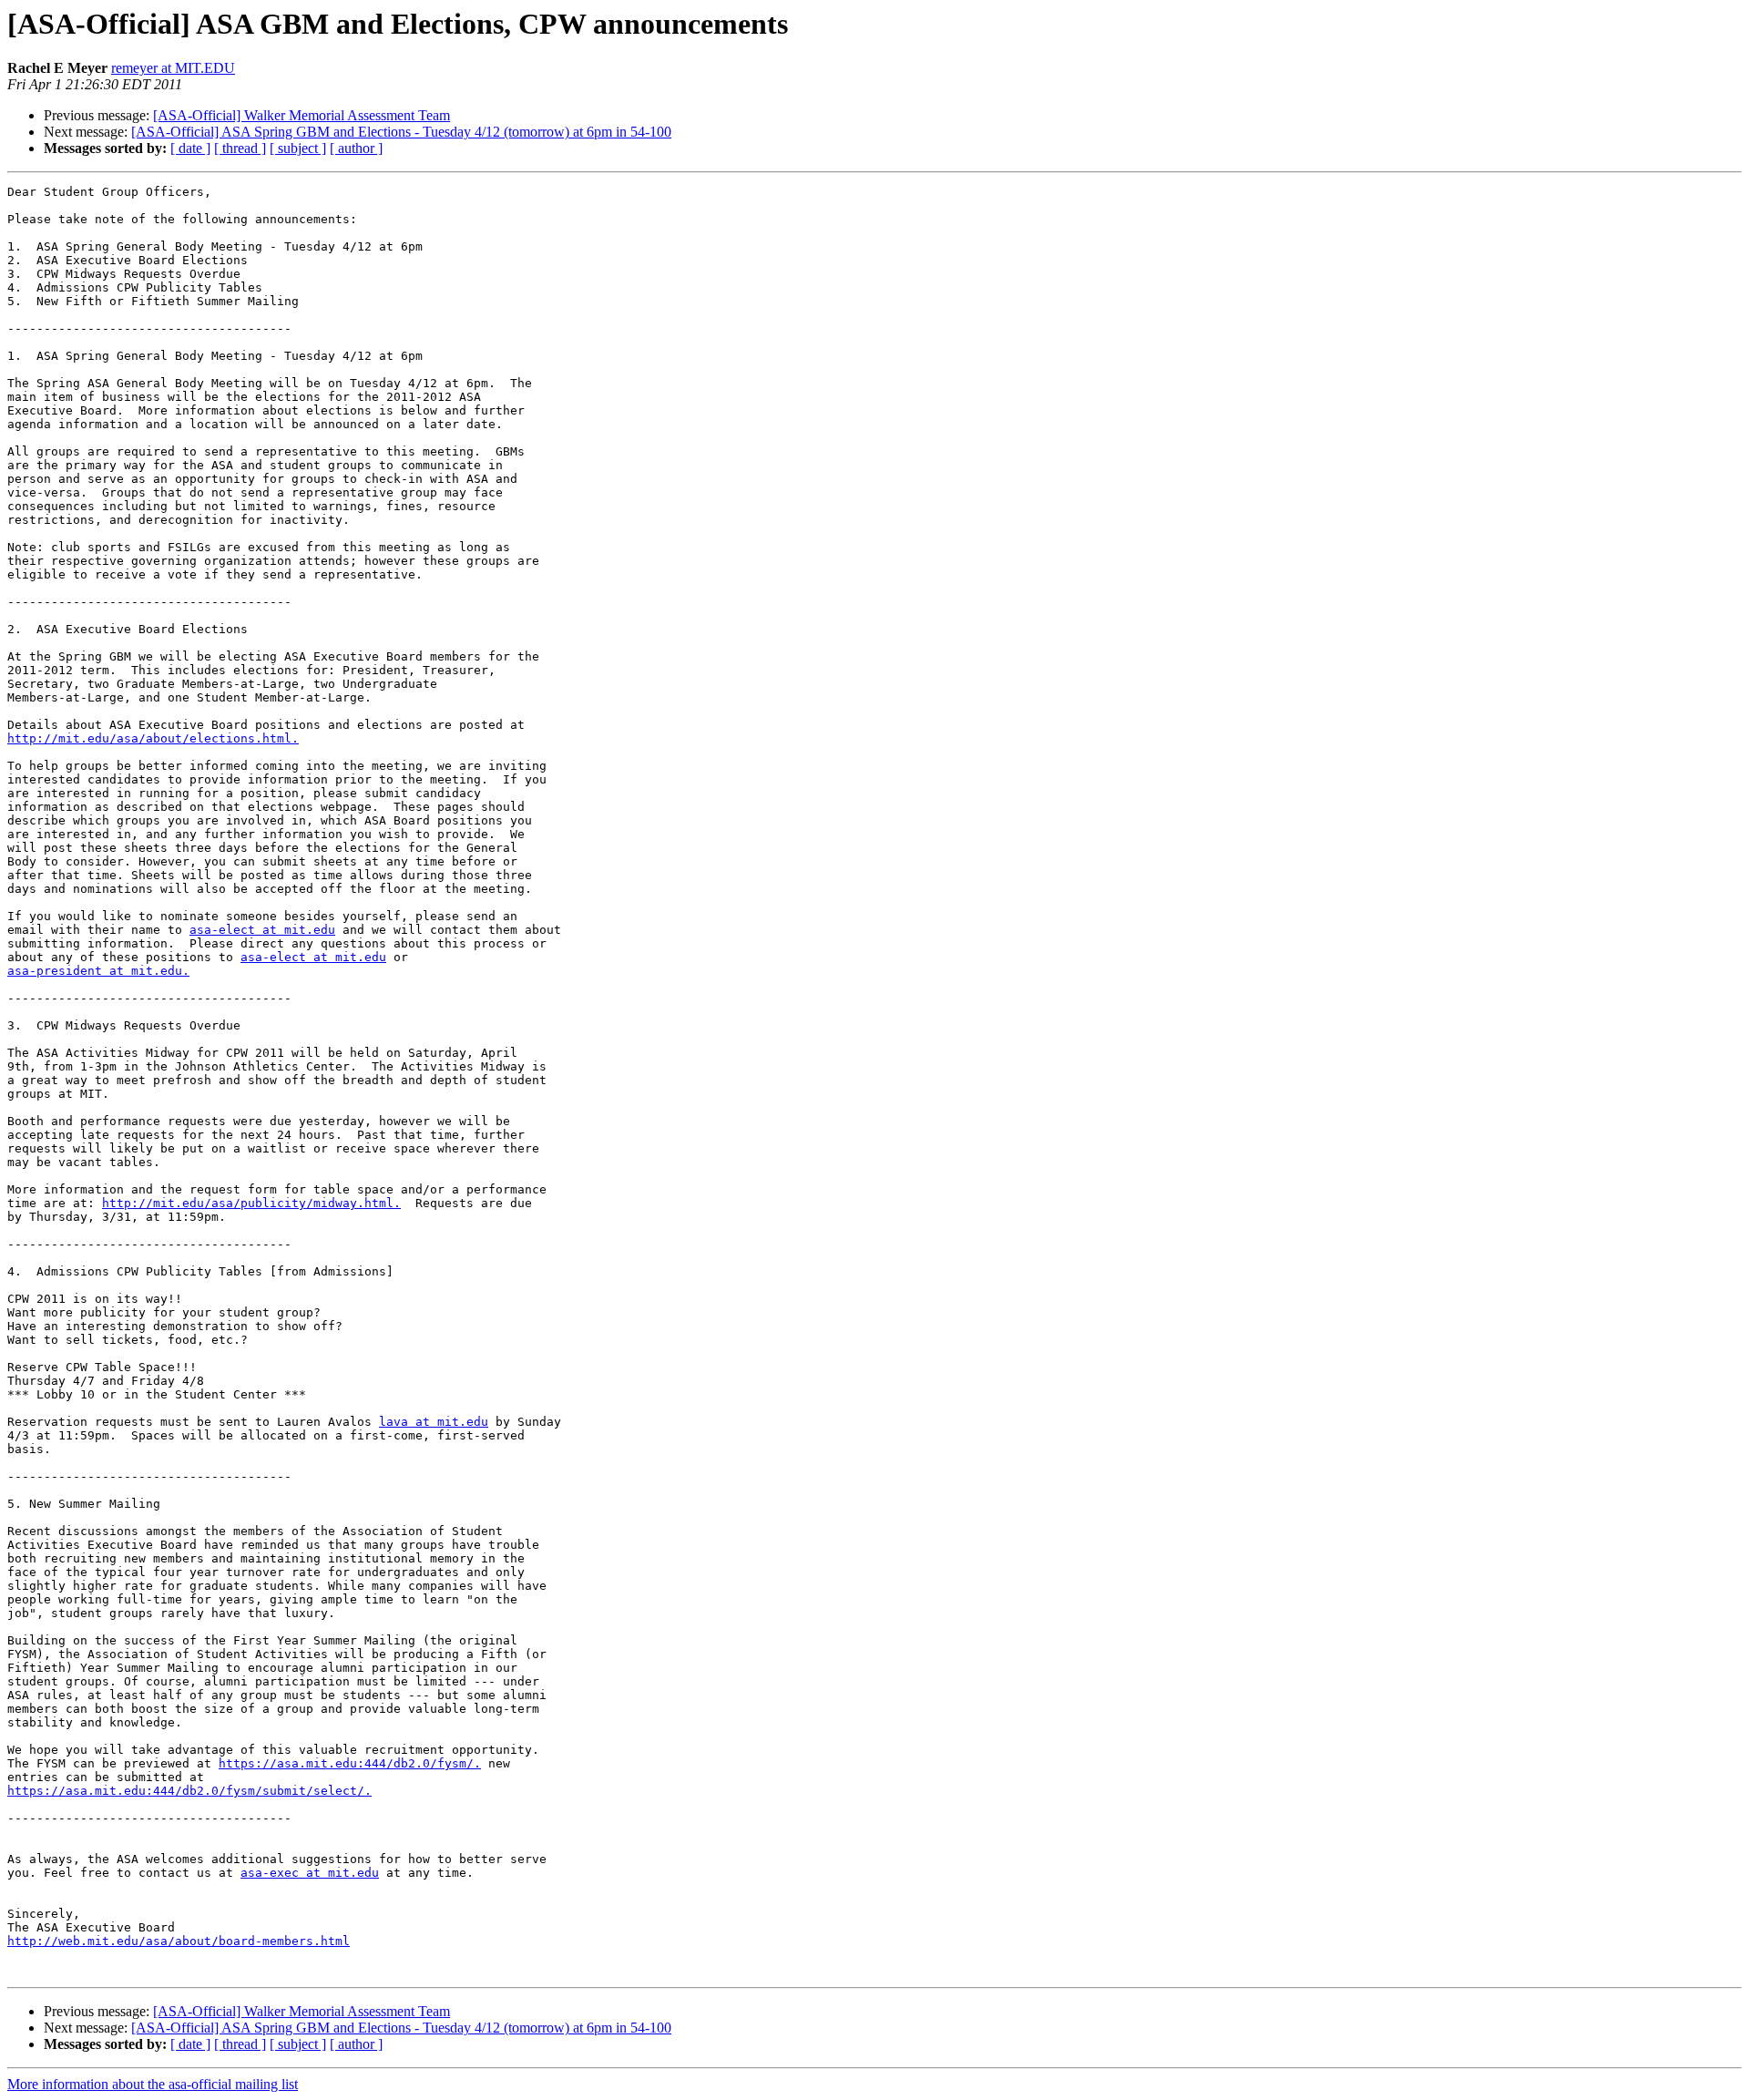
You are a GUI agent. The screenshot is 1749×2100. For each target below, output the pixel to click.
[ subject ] (298, 148)
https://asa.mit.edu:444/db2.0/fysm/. (350, 1763)
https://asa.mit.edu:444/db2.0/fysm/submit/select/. (189, 1791)
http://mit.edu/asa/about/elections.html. (153, 738)
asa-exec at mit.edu (310, 1873)
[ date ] (190, 148)
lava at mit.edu (434, 1422)
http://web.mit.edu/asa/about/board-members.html (179, 1941)
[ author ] (356, 148)
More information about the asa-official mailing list (153, 2084)
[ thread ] (240, 148)
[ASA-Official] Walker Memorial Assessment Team (302, 115)
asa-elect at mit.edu (262, 930)
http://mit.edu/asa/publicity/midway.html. (251, 1203)
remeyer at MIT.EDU (173, 68)
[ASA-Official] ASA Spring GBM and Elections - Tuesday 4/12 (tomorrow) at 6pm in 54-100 (401, 132)
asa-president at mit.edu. (98, 971)
